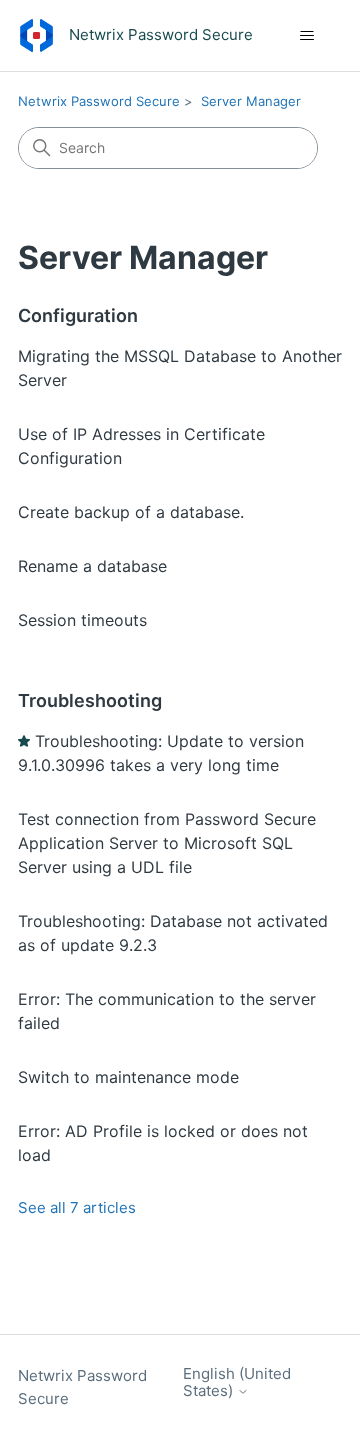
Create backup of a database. (131, 512)
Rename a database (92, 566)
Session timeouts (82, 620)
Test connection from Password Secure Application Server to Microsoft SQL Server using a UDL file (167, 843)
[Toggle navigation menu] (306, 36)
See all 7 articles (77, 1207)
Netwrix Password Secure (99, 101)
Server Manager (251, 101)
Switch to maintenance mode (128, 1077)
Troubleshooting (90, 700)
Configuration (78, 315)
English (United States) (237, 1382)
